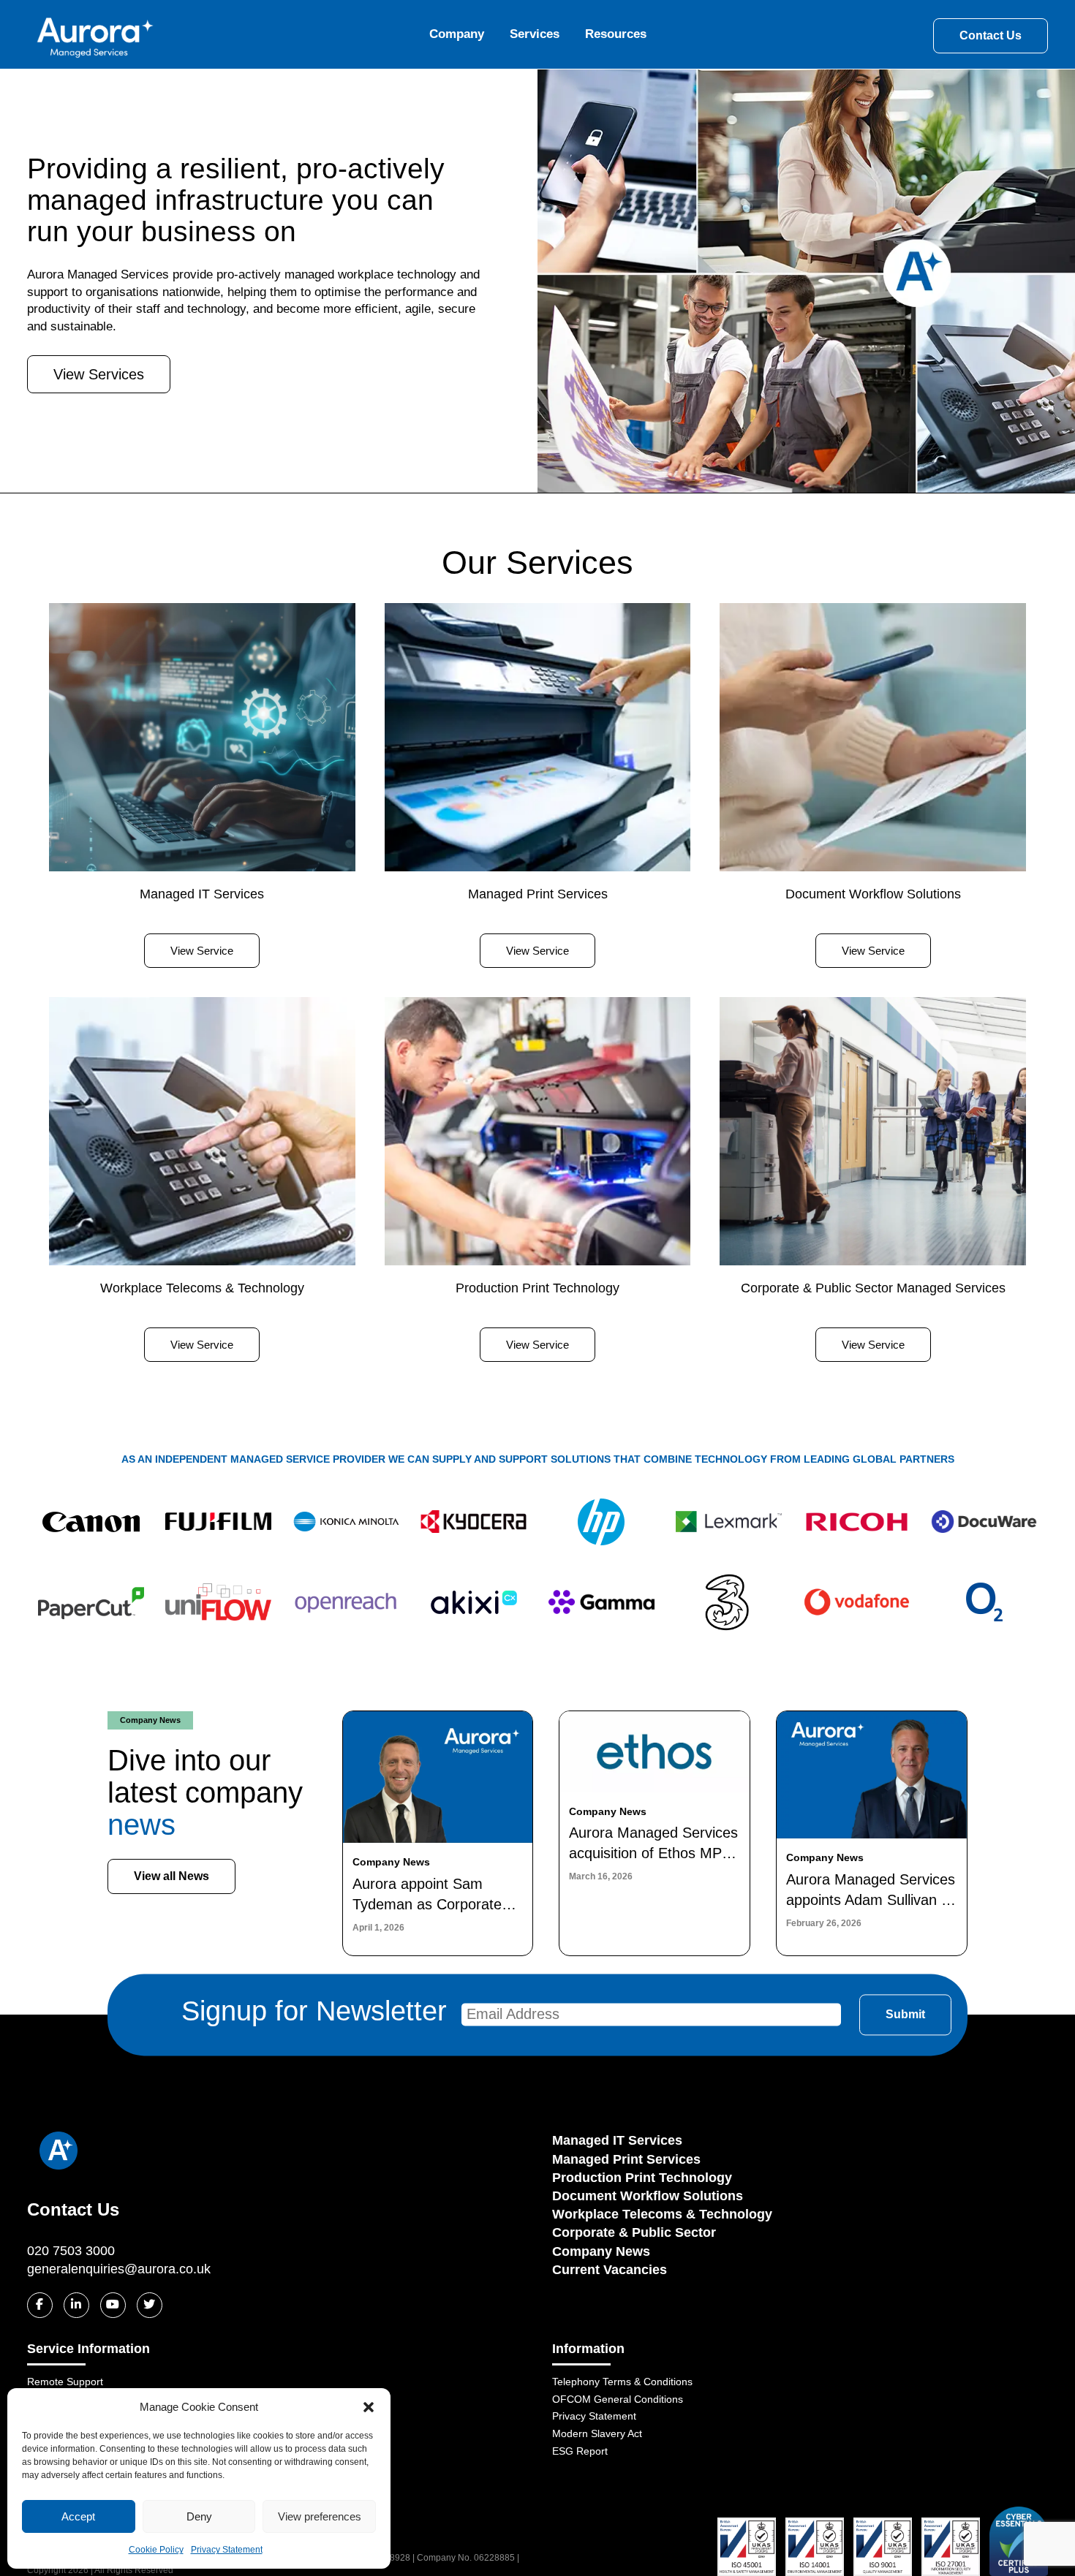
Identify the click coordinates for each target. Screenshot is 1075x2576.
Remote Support (65, 2382)
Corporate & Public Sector (634, 2232)
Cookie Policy (156, 2550)
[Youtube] (113, 2305)
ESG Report (580, 2451)
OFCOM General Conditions (618, 2399)
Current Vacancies (610, 2270)
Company (457, 34)
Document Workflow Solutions (648, 2196)
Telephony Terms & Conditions (622, 2382)
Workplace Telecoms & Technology (662, 2214)
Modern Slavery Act (597, 2433)
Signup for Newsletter (314, 2012)
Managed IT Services (617, 2140)
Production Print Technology (642, 2178)
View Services (99, 374)
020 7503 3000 (71, 2251)
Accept (78, 2516)
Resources (616, 34)
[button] (369, 2407)
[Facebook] (40, 2305)
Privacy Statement (227, 2550)
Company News (601, 2251)
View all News (171, 1876)
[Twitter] (150, 2305)
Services (535, 34)
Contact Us (991, 35)
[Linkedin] (76, 2305)
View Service (202, 951)
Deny (199, 2516)
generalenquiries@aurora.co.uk (119, 2269)
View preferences (320, 2516)
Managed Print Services (626, 2159)
